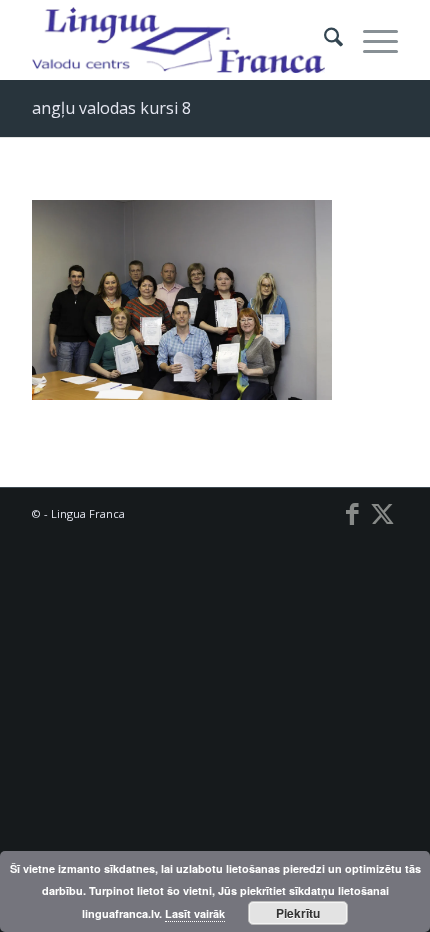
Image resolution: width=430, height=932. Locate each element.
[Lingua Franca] (178, 40)
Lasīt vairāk (195, 913)
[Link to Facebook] (353, 513)
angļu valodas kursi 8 (111, 108)
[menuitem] (323, 40)
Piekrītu (298, 913)
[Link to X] (383, 513)
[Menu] (370, 40)
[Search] (323, 40)
